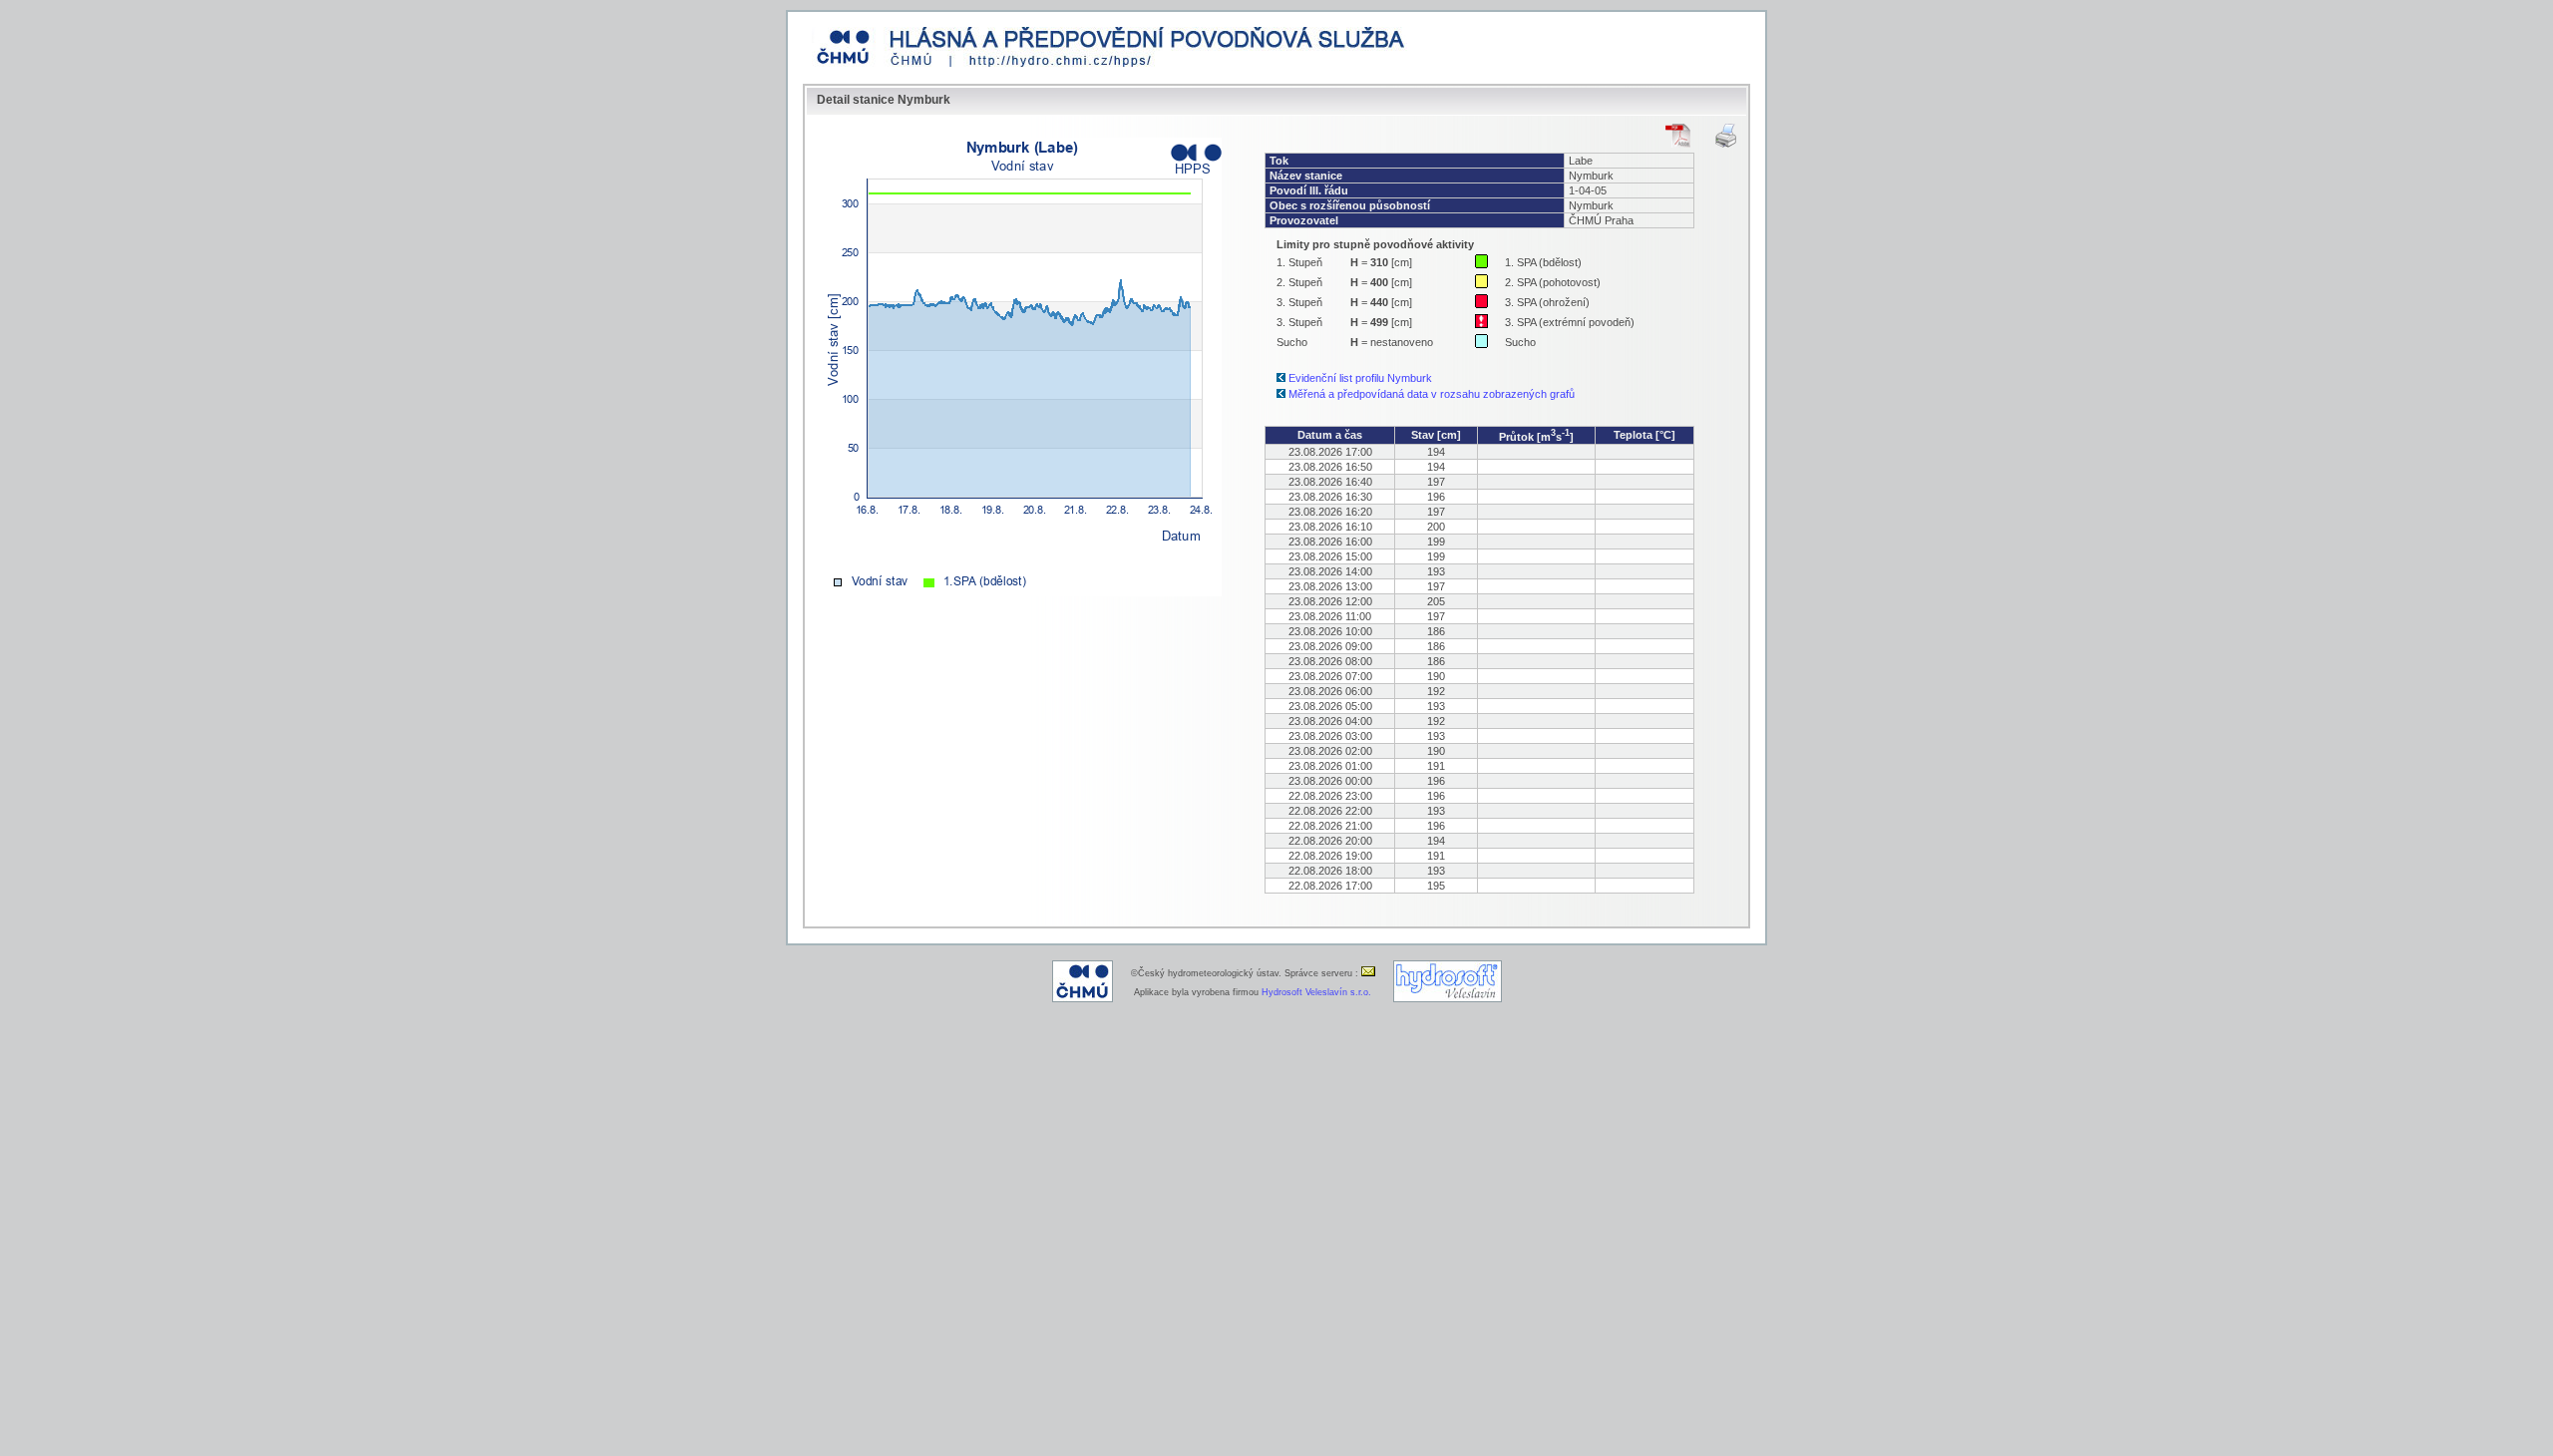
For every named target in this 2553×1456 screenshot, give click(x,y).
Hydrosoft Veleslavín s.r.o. (1316, 992)
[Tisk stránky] (1726, 136)
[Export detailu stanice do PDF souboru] (1678, 136)
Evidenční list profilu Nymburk (1360, 378)
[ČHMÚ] (1083, 999)
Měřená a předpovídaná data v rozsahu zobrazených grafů (1432, 394)
